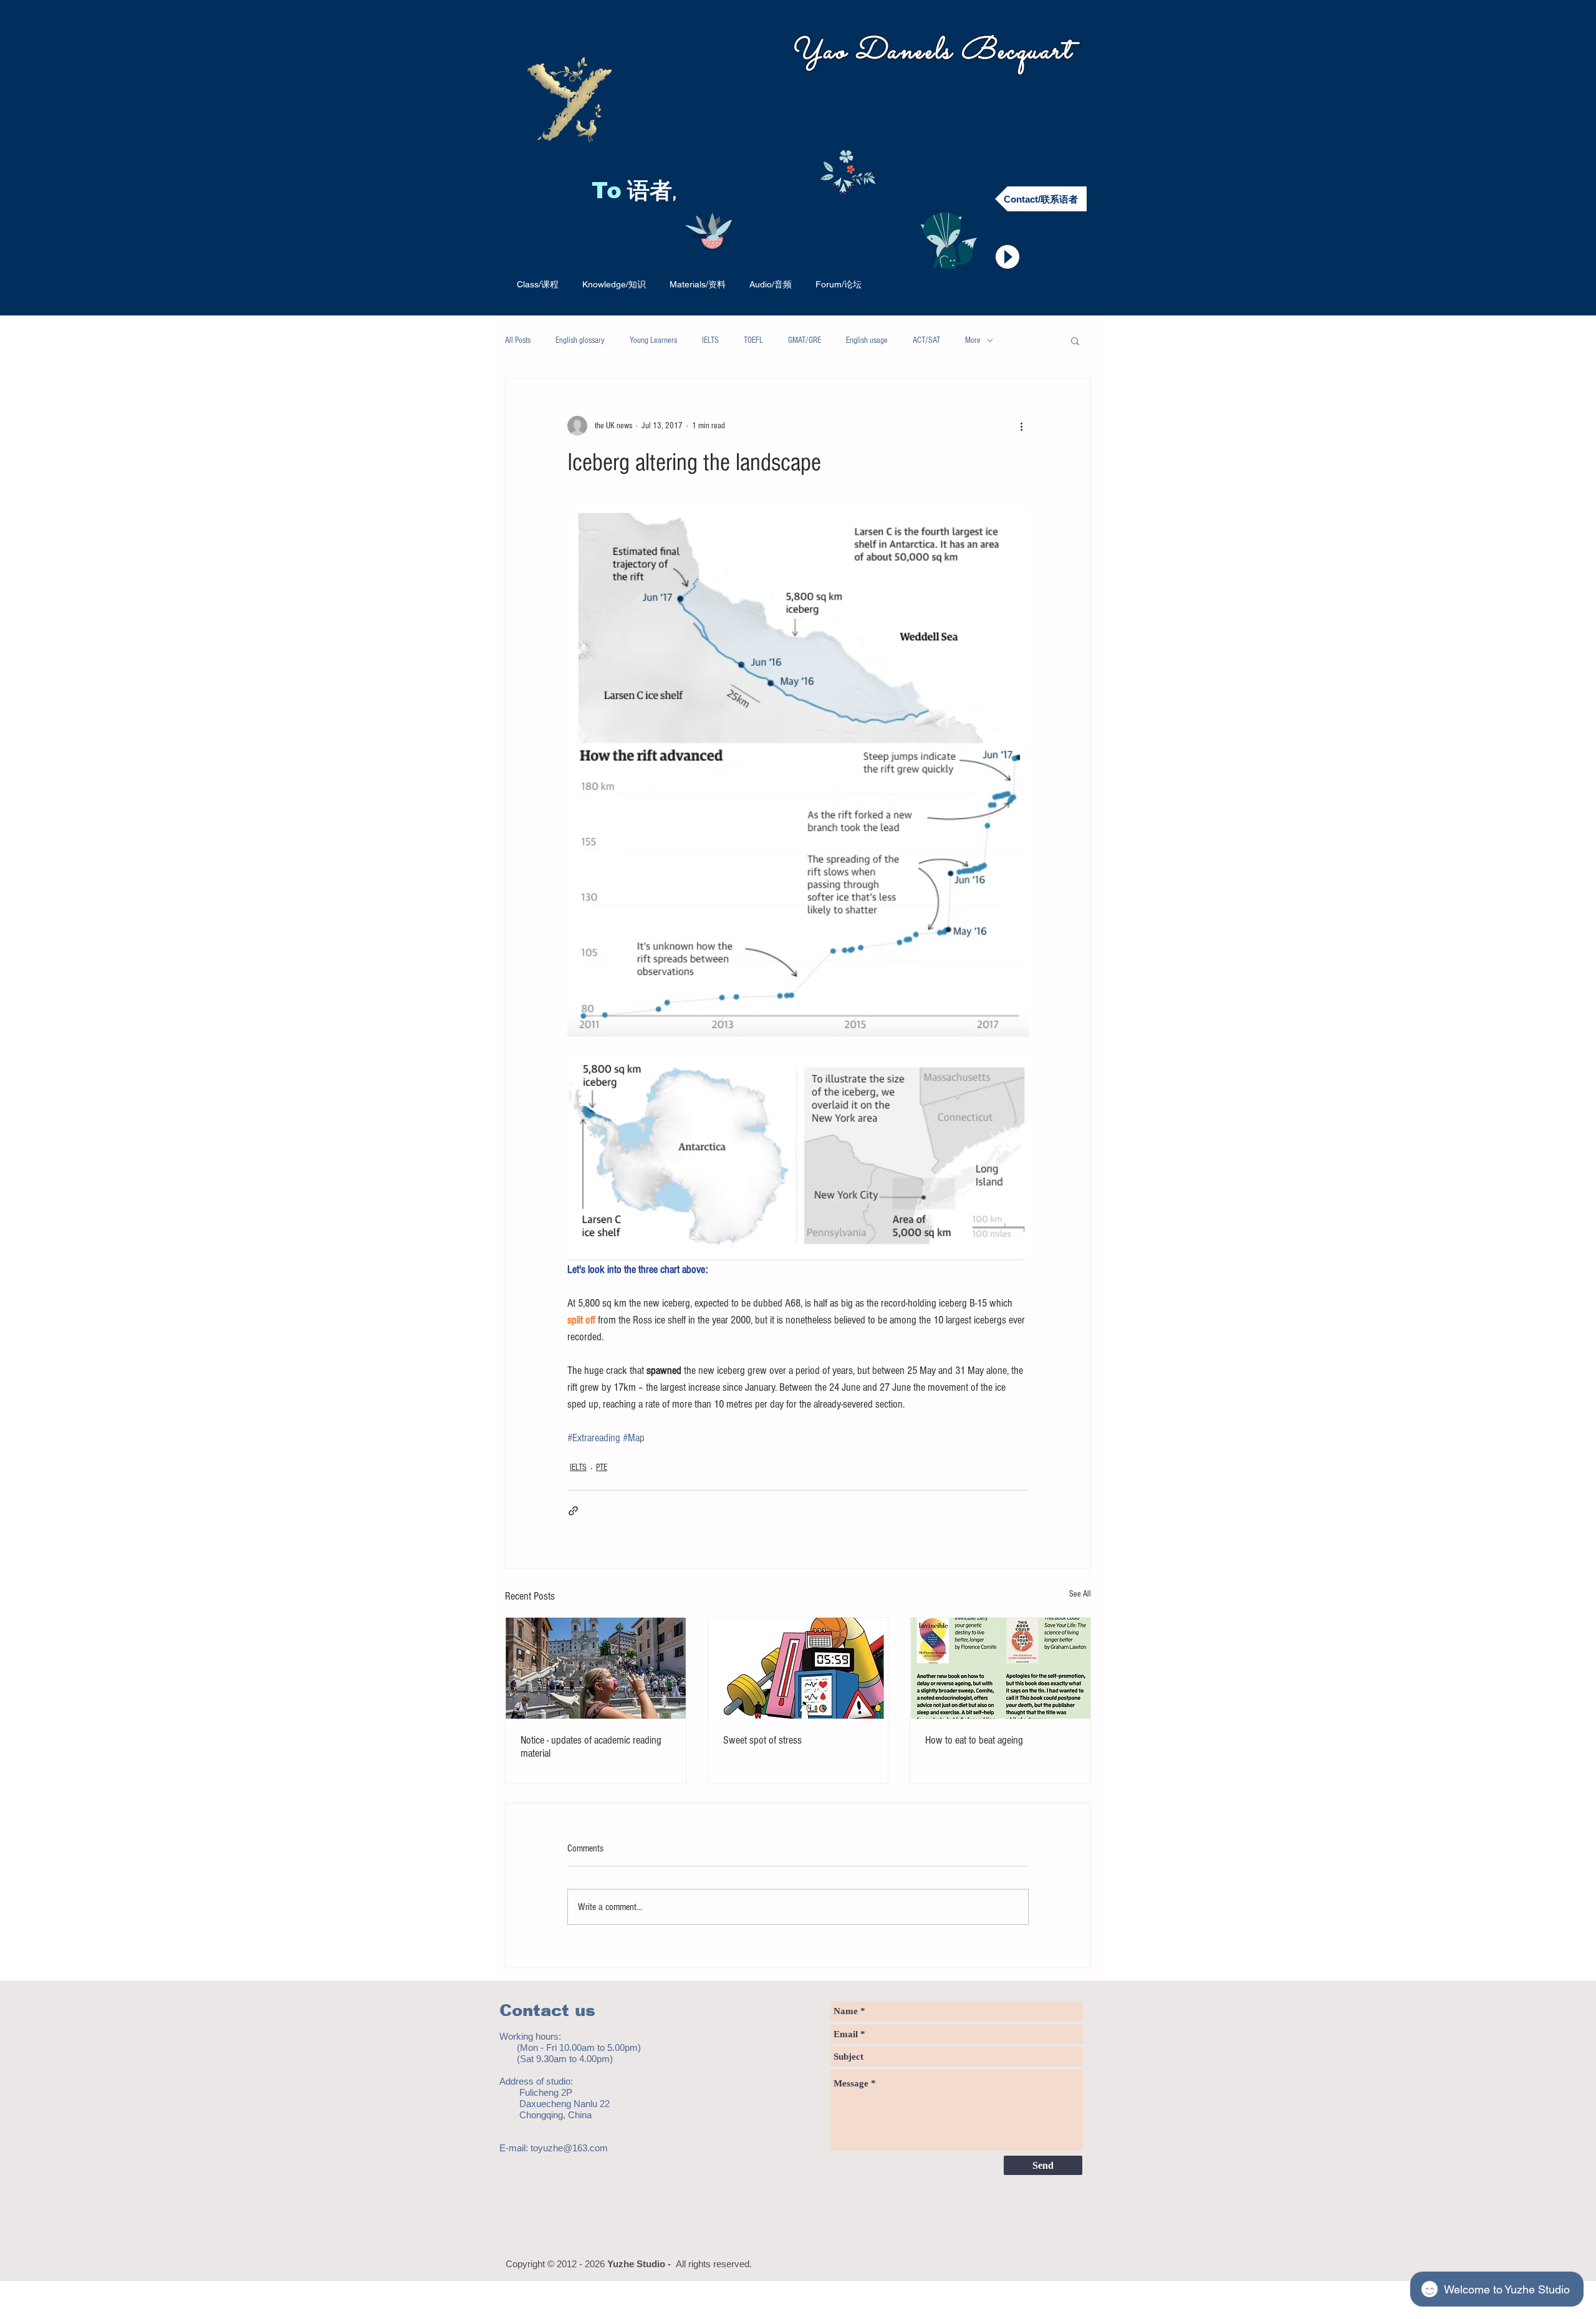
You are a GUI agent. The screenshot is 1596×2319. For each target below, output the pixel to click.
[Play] (1007, 257)
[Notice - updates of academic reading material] (596, 1668)
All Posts (518, 340)
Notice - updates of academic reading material (591, 1747)
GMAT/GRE (805, 340)
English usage (867, 340)
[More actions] (1021, 426)
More (973, 340)
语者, (655, 193)
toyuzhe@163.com (569, 2148)
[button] (1075, 340)
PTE (602, 1467)
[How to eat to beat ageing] (1000, 1668)
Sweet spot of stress (762, 1740)
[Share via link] (573, 1511)
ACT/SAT (926, 340)
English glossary (580, 340)
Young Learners (653, 340)
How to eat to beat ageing (974, 1740)
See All (1080, 1594)
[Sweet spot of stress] (798, 1668)
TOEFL (753, 340)
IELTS (710, 340)
